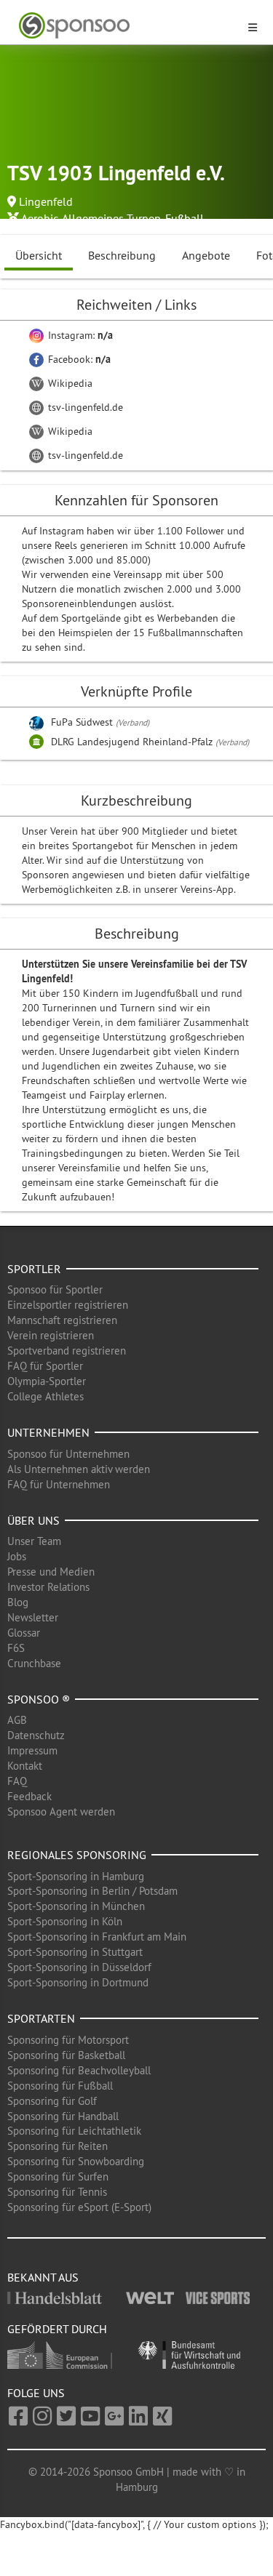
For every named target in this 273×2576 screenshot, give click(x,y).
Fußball (185, 218)
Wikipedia (69, 383)
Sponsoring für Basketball (66, 2055)
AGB (17, 1720)
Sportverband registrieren (67, 1351)
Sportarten (41, 2018)
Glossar (24, 1633)
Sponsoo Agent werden (61, 1811)
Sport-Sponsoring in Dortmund (78, 1982)
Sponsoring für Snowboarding (76, 2161)
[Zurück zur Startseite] (128, 26)
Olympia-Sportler (47, 1381)
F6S (16, 1648)
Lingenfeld (46, 201)
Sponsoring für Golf (52, 2101)
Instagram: (79, 335)
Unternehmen (48, 1432)
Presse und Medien (51, 1572)
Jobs (17, 1556)
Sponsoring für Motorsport (68, 2040)
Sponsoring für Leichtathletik (74, 2131)
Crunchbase (34, 1663)
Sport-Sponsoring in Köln (65, 1921)
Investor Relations (48, 1587)
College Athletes (45, 1396)
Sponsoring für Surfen (58, 2176)
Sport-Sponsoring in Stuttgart (75, 1952)
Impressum (32, 1750)
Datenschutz (36, 1735)
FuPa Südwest (83, 722)
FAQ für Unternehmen (59, 1484)
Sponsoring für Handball (63, 2116)
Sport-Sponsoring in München (76, 1906)
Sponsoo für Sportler (55, 1289)
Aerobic (40, 218)
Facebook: (78, 359)
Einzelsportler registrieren (68, 1305)
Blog (18, 1602)
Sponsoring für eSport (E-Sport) (79, 2207)
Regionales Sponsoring (77, 1855)
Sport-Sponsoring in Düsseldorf (79, 1967)
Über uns (33, 1520)
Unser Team (34, 1541)
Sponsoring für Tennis (57, 2192)
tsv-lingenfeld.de (84, 407)
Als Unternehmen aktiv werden (79, 1469)
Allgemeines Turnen (111, 218)
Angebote (206, 255)
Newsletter (33, 1617)
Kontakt (25, 1766)
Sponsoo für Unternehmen (68, 1454)
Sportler (34, 1269)
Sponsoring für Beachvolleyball (79, 2070)
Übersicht (39, 255)
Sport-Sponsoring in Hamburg (76, 1876)
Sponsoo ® (39, 1699)
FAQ (17, 1781)
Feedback (29, 1796)
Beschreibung (122, 255)
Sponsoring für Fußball (60, 2086)
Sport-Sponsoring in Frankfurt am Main (97, 1937)
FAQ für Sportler (45, 1366)
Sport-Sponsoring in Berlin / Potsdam (92, 1891)
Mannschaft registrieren (62, 1320)
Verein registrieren (51, 1335)
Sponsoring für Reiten (58, 2146)
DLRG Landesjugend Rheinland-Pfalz (133, 742)
